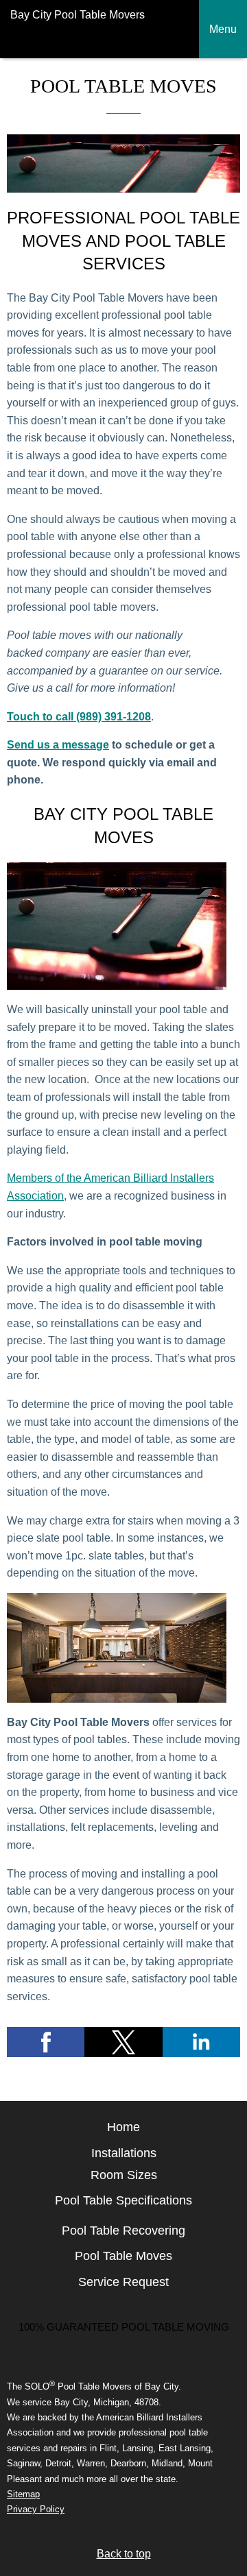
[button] (46, 2042)
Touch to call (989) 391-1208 (79, 717)
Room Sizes (124, 2175)
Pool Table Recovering (123, 2231)
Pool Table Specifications (123, 2200)
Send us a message (58, 745)
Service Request (123, 2282)
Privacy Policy (36, 2509)
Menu (223, 29)
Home (123, 2127)
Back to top (124, 2554)
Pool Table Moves (123, 2256)
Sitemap (23, 2494)
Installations (124, 2153)
